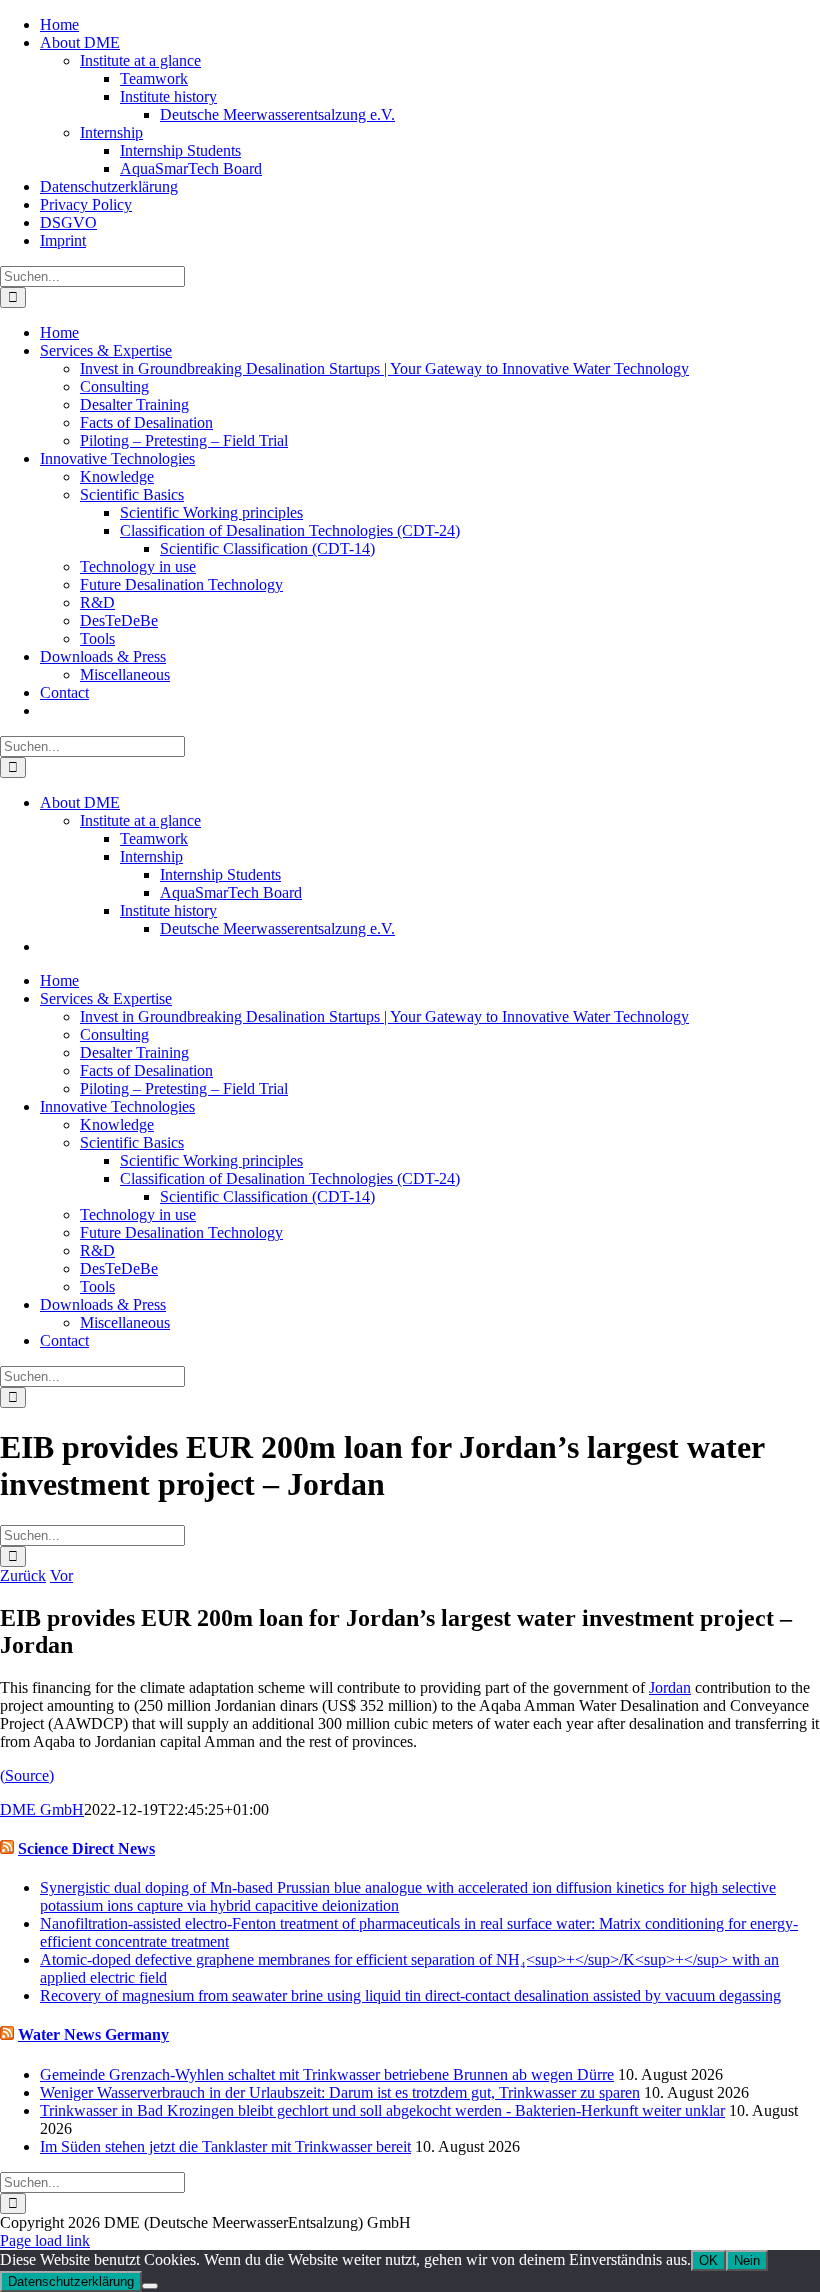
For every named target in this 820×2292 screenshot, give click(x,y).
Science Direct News (86, 1848)
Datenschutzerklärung (71, 2281)
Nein (747, 2260)
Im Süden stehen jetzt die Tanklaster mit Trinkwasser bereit (225, 2146)
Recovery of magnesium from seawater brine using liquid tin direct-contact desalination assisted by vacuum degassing (410, 1995)
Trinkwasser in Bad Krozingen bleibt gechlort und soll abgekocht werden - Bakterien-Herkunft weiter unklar (382, 2110)
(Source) (27, 1775)
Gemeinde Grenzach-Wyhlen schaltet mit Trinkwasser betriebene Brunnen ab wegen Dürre (327, 2074)
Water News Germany (93, 2034)
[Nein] (150, 2286)
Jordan (670, 1687)
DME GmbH (42, 1809)
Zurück (23, 1575)
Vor (61, 1575)
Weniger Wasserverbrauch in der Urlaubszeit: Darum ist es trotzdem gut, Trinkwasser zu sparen (340, 2092)
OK (708, 2260)
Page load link (45, 2240)
